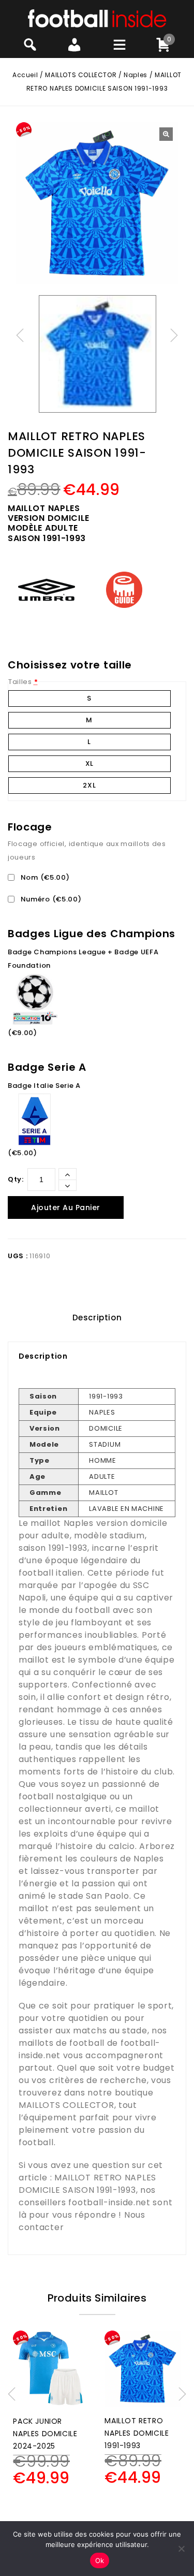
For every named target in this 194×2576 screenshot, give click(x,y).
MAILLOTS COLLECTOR (81, 75)
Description (97, 1318)
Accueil (25, 75)
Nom (44, 877)
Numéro (50, 899)
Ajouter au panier (66, 1207)
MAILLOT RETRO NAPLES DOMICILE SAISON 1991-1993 (87, 2184)
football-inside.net (109, 2202)
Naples (136, 75)
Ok (100, 2560)
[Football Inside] (97, 18)
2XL (89, 785)
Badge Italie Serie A (44, 1086)
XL (89, 763)
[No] (181, 2549)
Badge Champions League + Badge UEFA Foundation (83, 959)
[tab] (97, 1318)
